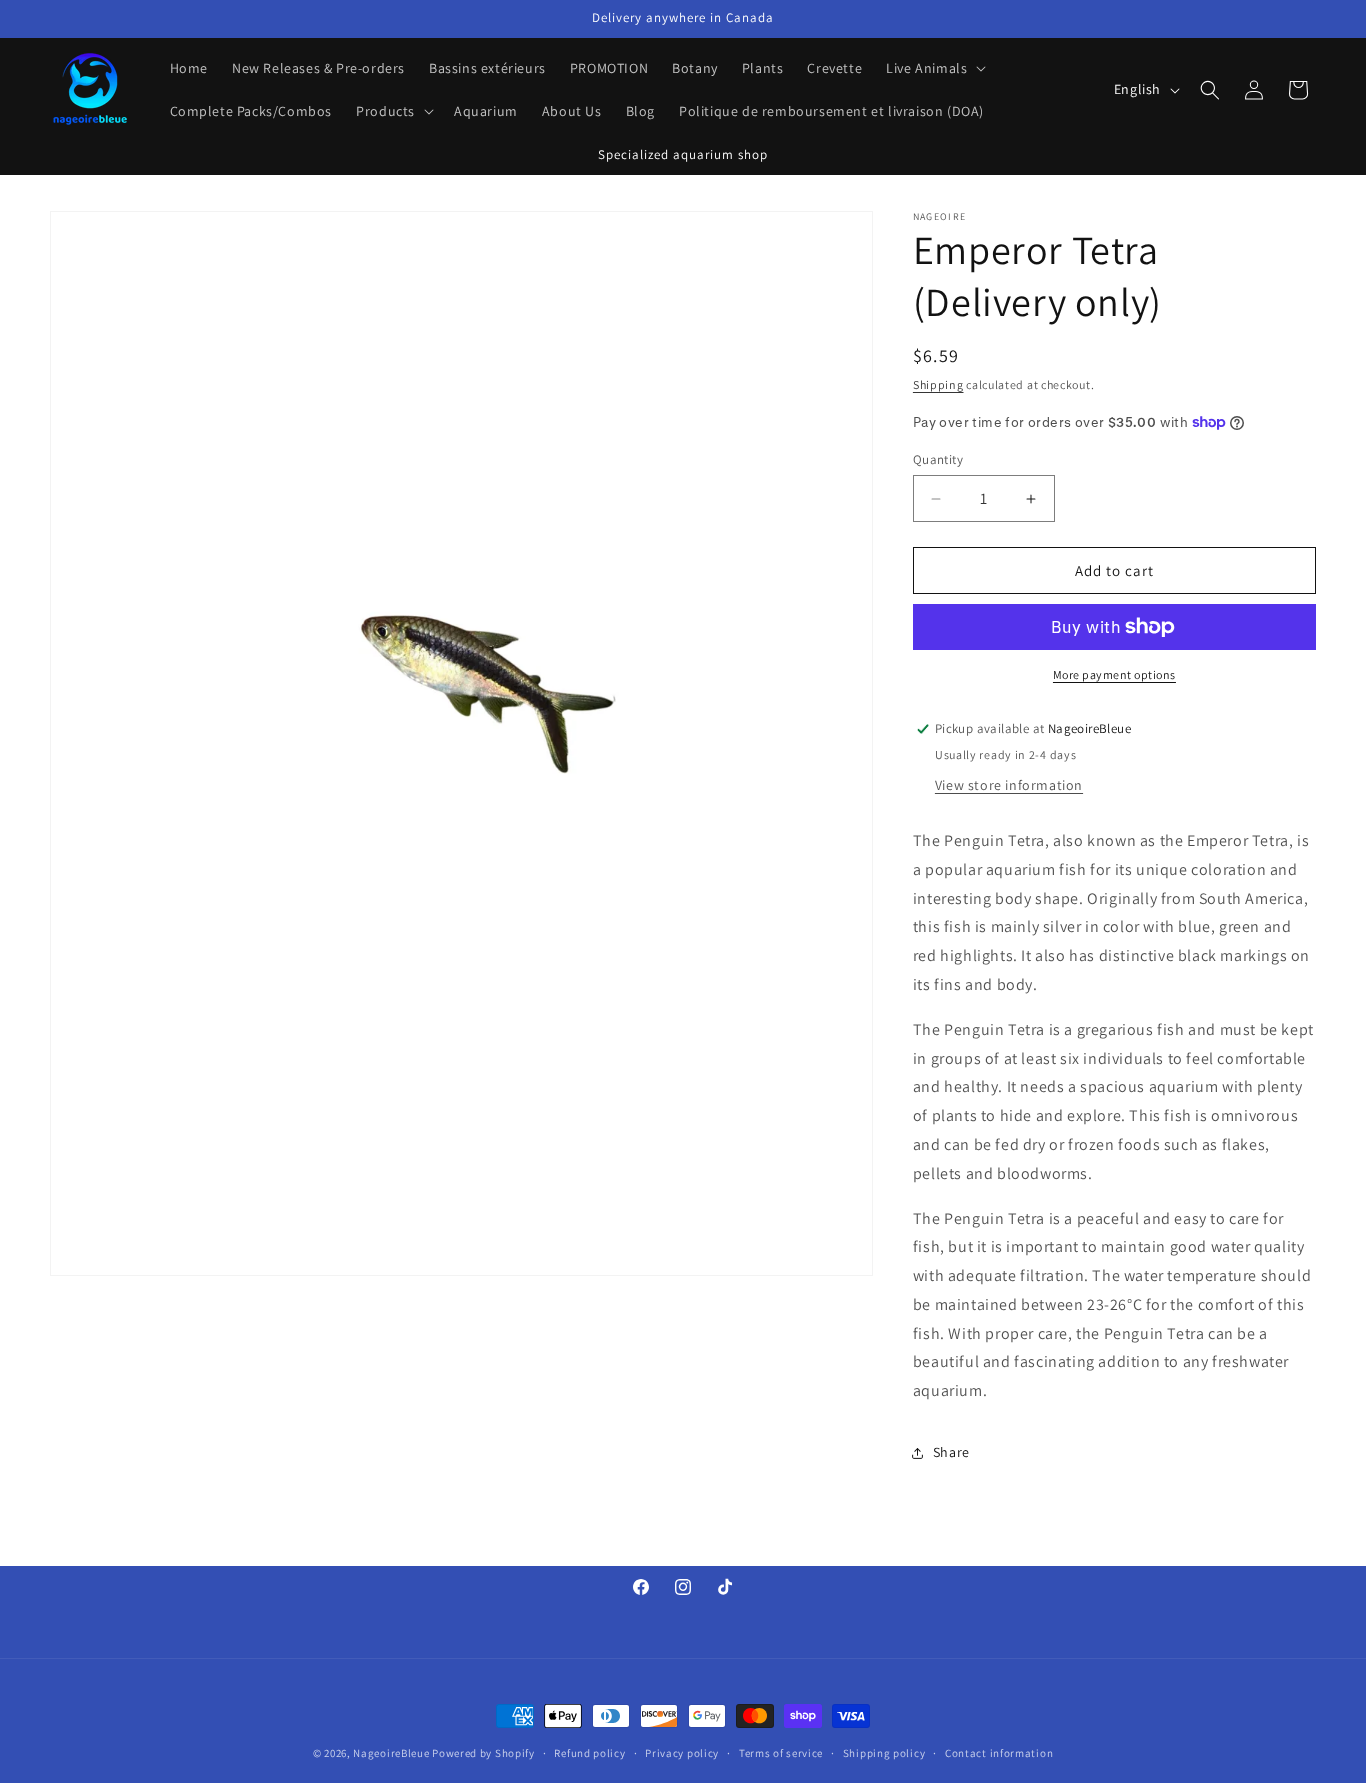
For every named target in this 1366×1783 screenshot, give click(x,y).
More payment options (1114, 674)
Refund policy (589, 1753)
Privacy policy (682, 1753)
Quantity (938, 459)
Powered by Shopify (483, 1753)
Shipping (938, 384)
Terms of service (781, 1753)
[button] (934, 68)
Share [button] (951, 1452)
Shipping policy (884, 1753)
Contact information (999, 1753)
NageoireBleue (391, 1753)
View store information (1009, 785)
